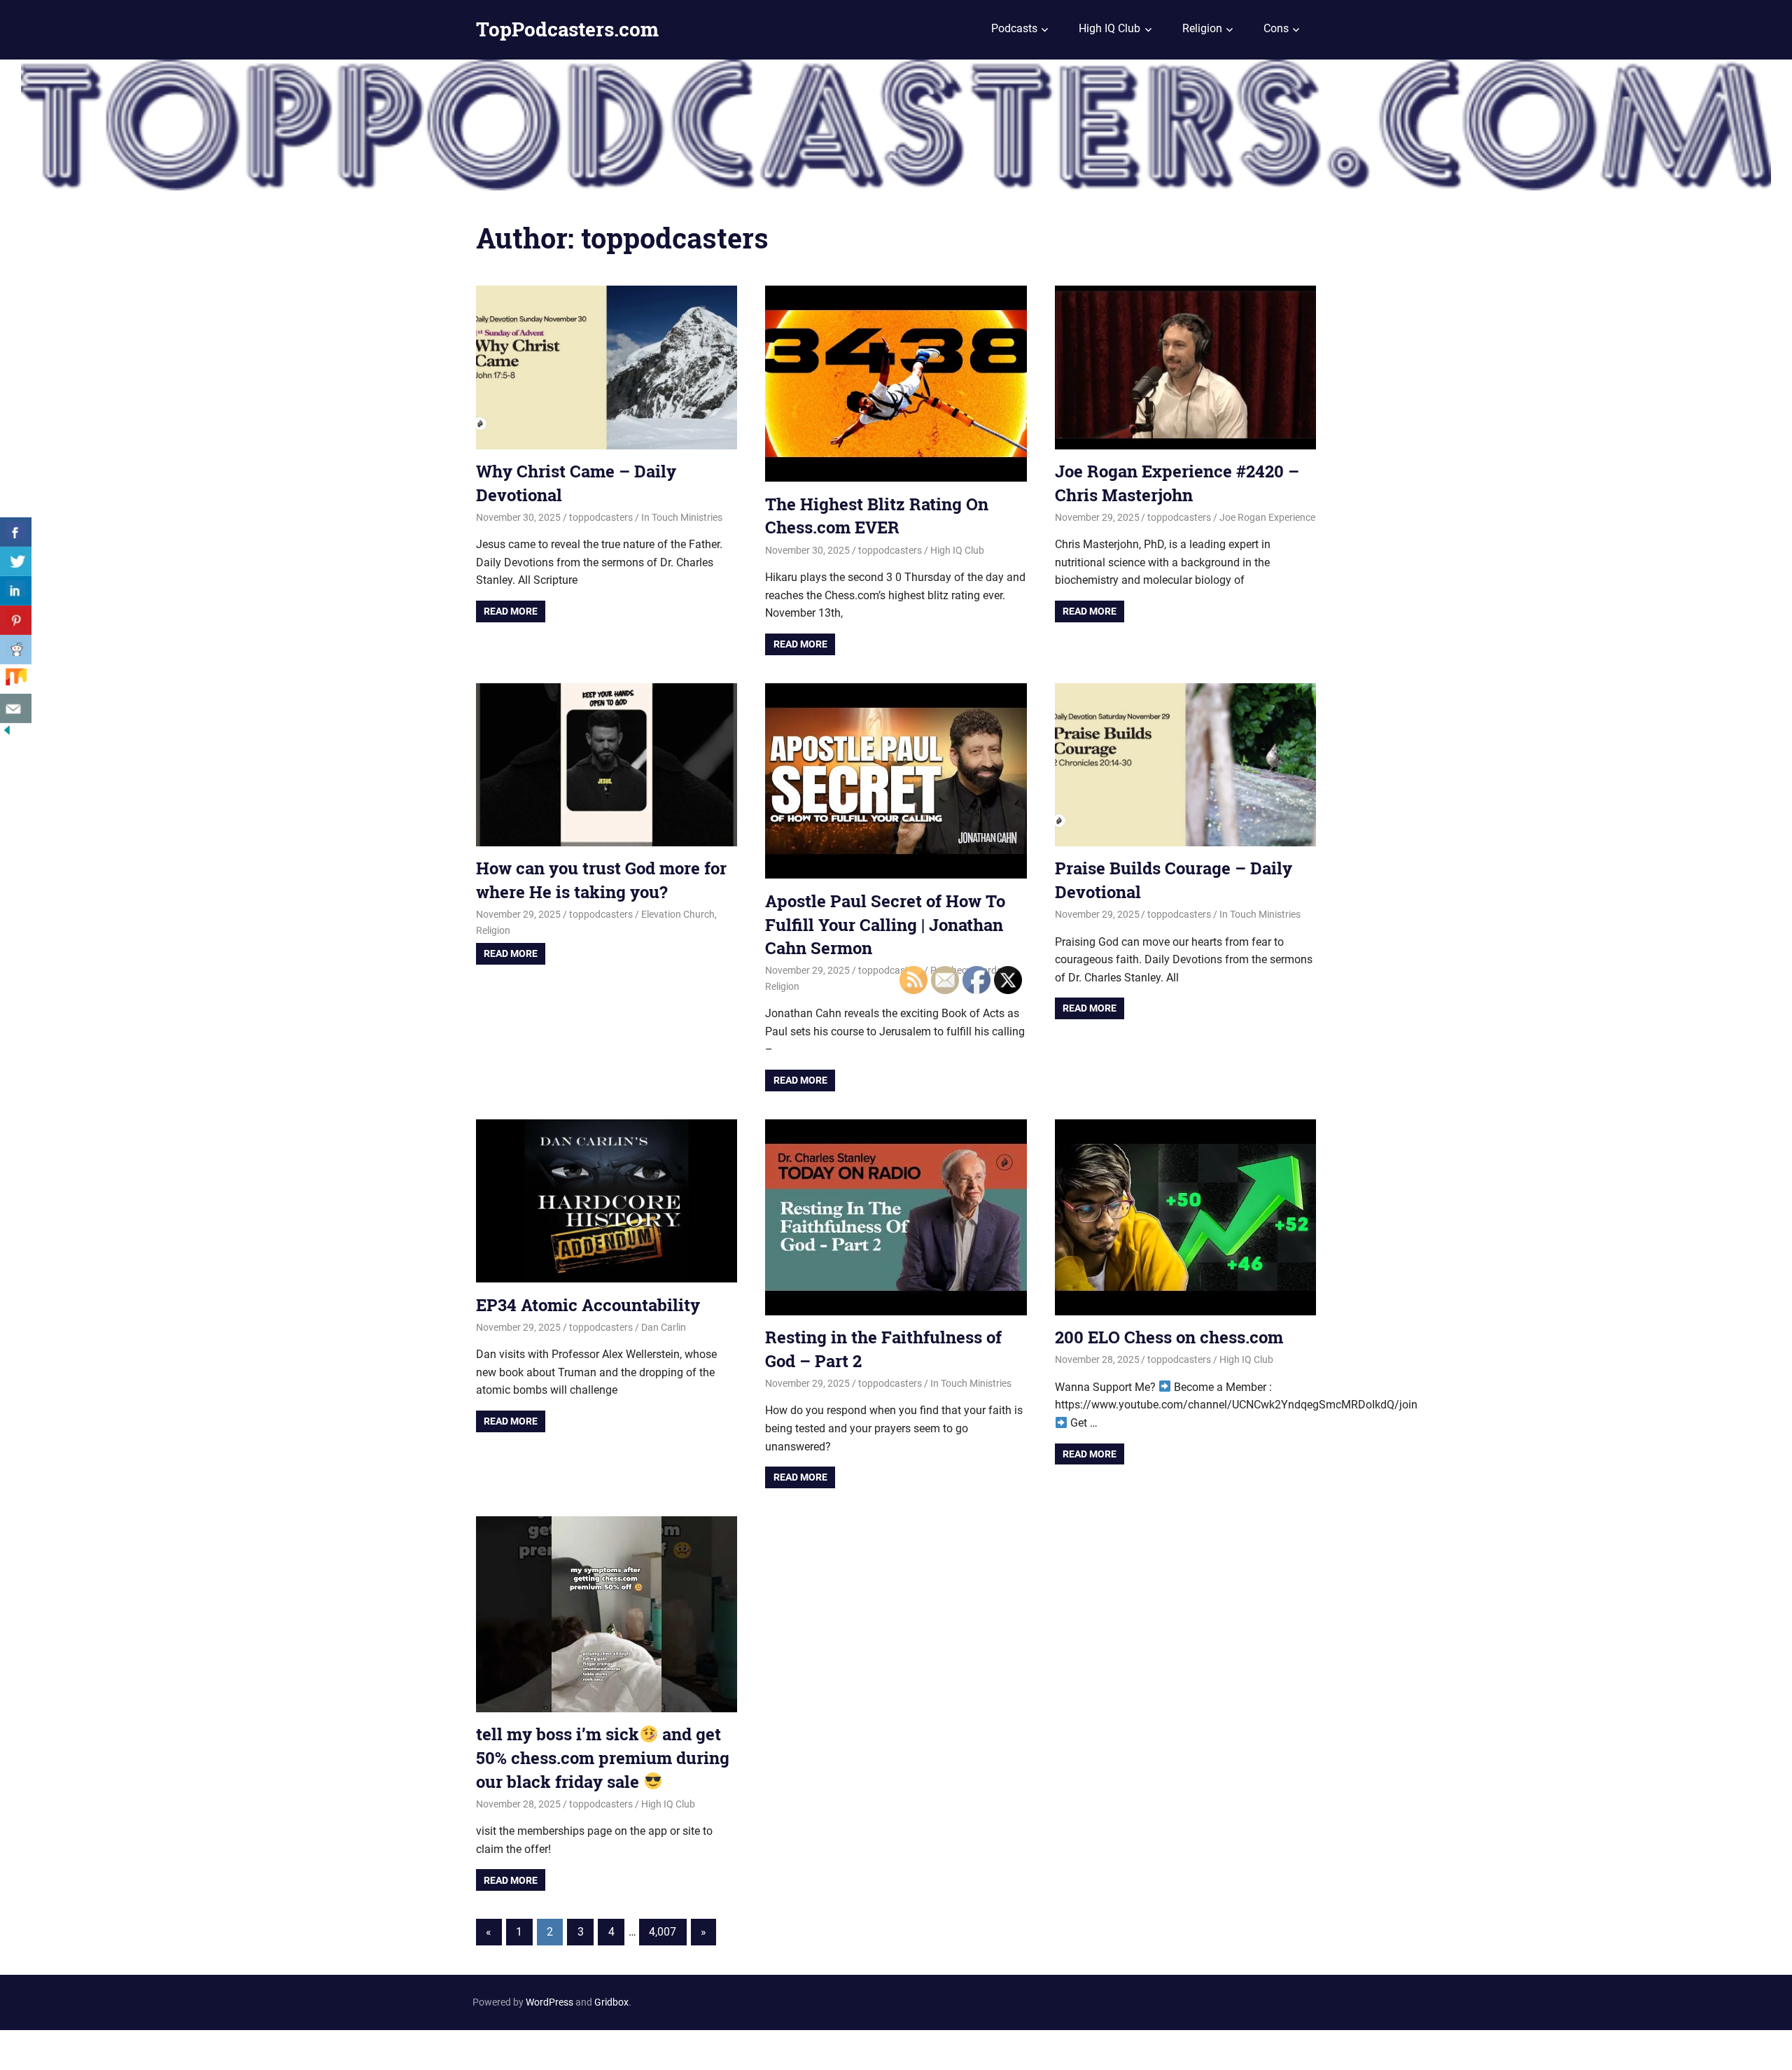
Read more (511, 611)
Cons (1276, 28)
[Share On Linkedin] (16, 591)
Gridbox (611, 2002)
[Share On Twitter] (16, 561)
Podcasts (1014, 28)
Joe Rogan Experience (1267, 517)
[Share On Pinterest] (16, 620)
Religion (1202, 28)
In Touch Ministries (682, 517)
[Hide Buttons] (7, 733)
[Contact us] (16, 708)
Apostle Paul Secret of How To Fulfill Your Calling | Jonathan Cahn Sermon (885, 924)
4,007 (663, 1932)
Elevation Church (678, 914)
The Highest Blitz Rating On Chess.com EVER (877, 516)
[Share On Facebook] (16, 532)
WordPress (549, 2002)
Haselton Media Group (145, 2048)
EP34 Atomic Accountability (588, 1305)
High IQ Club (1109, 28)
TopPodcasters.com (567, 29)
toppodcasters (601, 517)
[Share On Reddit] (16, 650)
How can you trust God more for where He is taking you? (601, 880)
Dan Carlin (664, 1327)
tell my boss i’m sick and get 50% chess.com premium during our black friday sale (603, 1757)
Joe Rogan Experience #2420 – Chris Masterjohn (1177, 483)
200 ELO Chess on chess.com (1169, 1337)
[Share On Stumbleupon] (16, 679)
